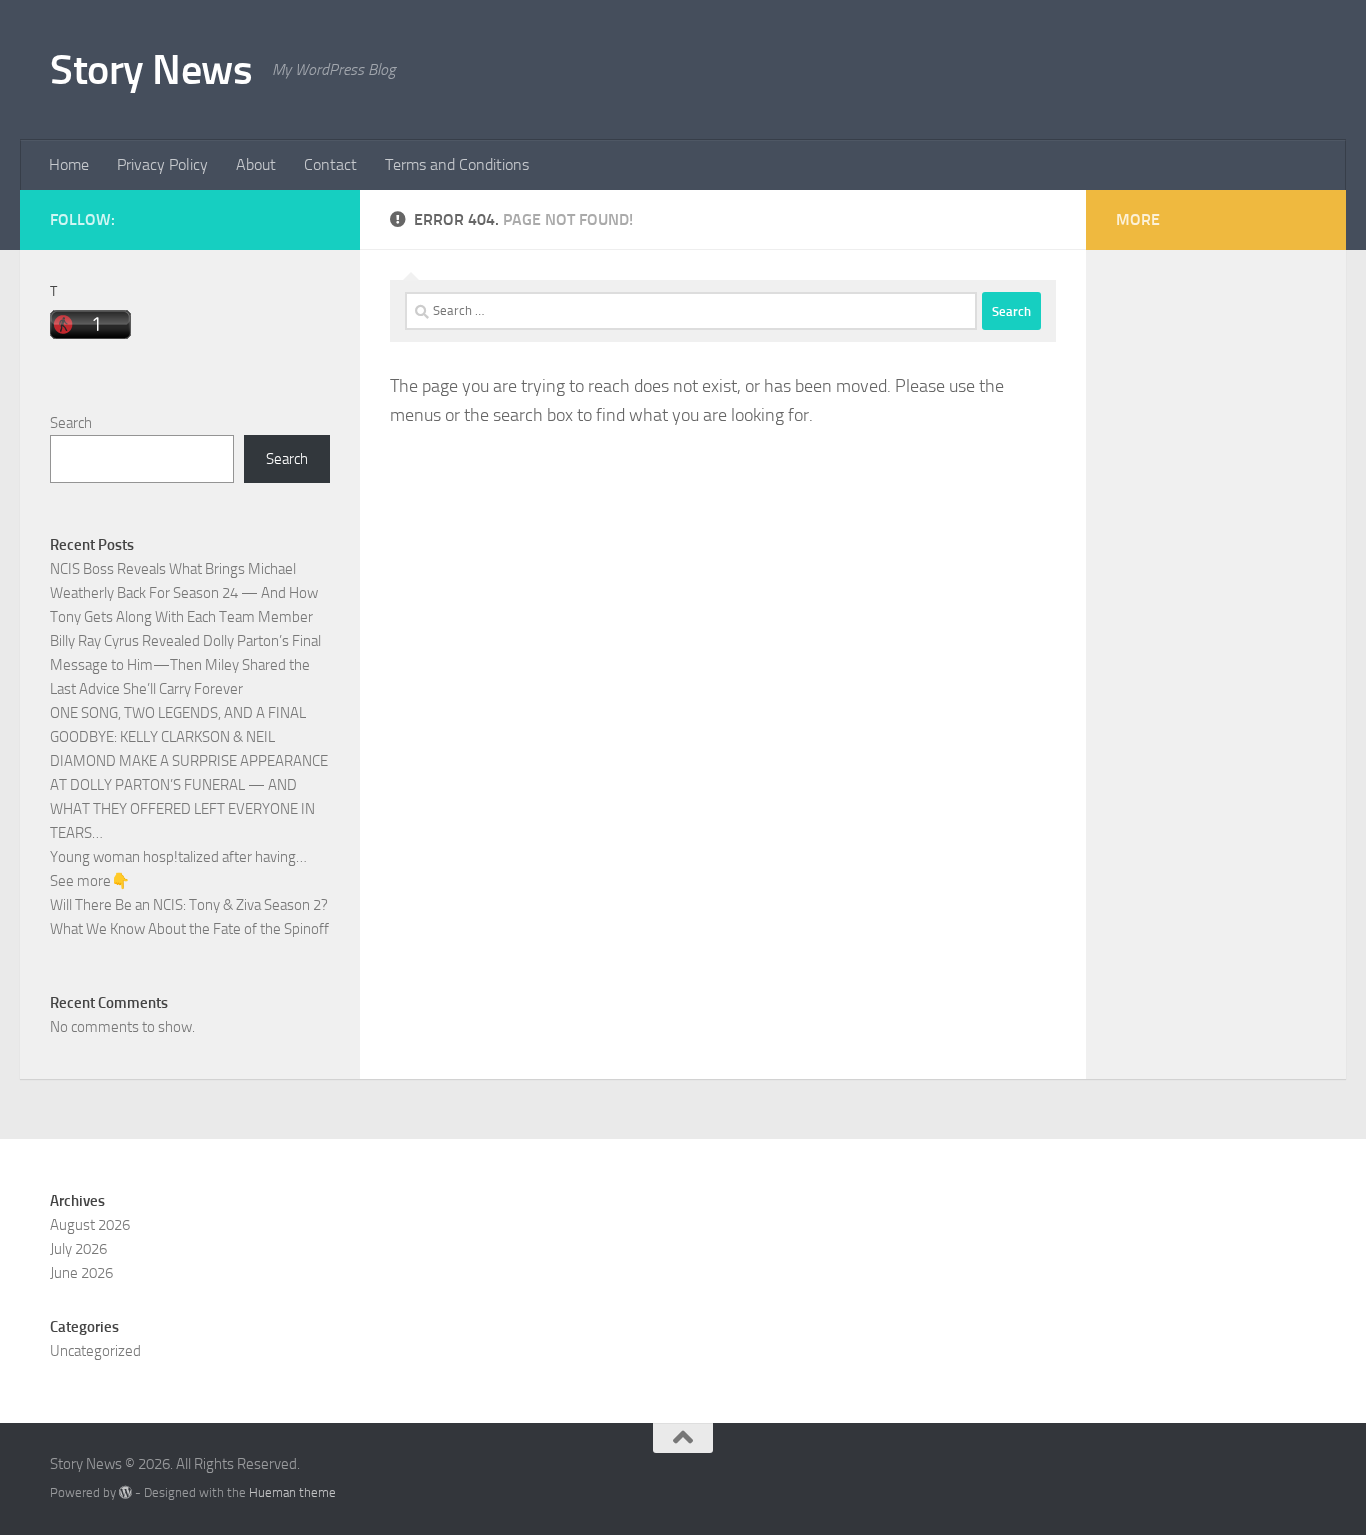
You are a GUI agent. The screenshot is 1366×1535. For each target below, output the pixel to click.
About (256, 164)
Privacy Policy (162, 164)
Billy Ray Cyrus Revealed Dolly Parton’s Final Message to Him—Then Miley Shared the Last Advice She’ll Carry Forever (185, 665)
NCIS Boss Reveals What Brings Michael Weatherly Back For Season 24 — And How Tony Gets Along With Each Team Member (184, 593)
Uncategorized (95, 1351)
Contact (330, 164)
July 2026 (78, 1249)
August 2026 (90, 1225)
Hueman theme (292, 1492)
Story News (151, 70)
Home (69, 164)
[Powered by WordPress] (125, 1492)
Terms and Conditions (457, 164)
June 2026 (81, 1273)
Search (71, 423)
